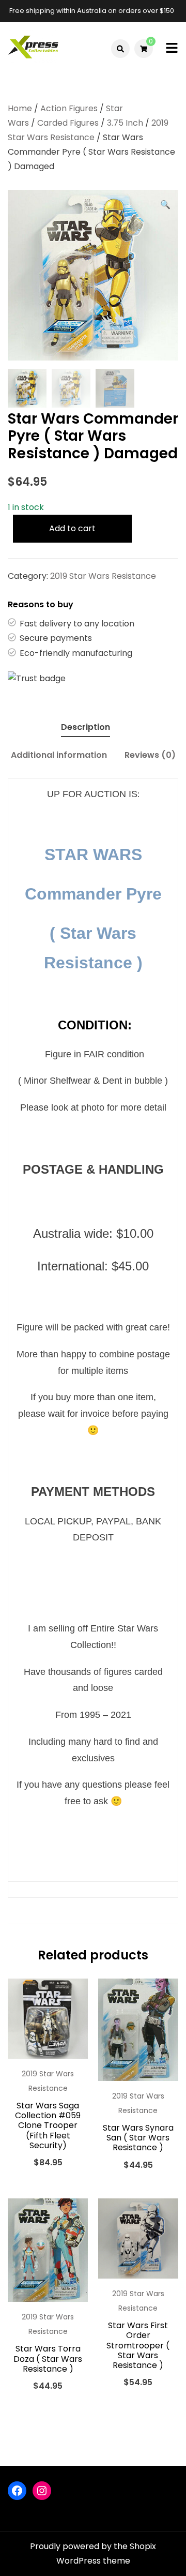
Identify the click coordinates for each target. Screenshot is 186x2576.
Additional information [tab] (59, 755)
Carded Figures (68, 123)
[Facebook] (17, 2491)
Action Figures (69, 108)
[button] (165, 205)
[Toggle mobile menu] (172, 49)
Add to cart (72, 528)
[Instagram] (42, 2491)
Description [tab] (86, 727)
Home (20, 108)
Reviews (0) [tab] (150, 755)
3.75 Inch (125, 123)
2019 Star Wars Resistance (103, 576)
